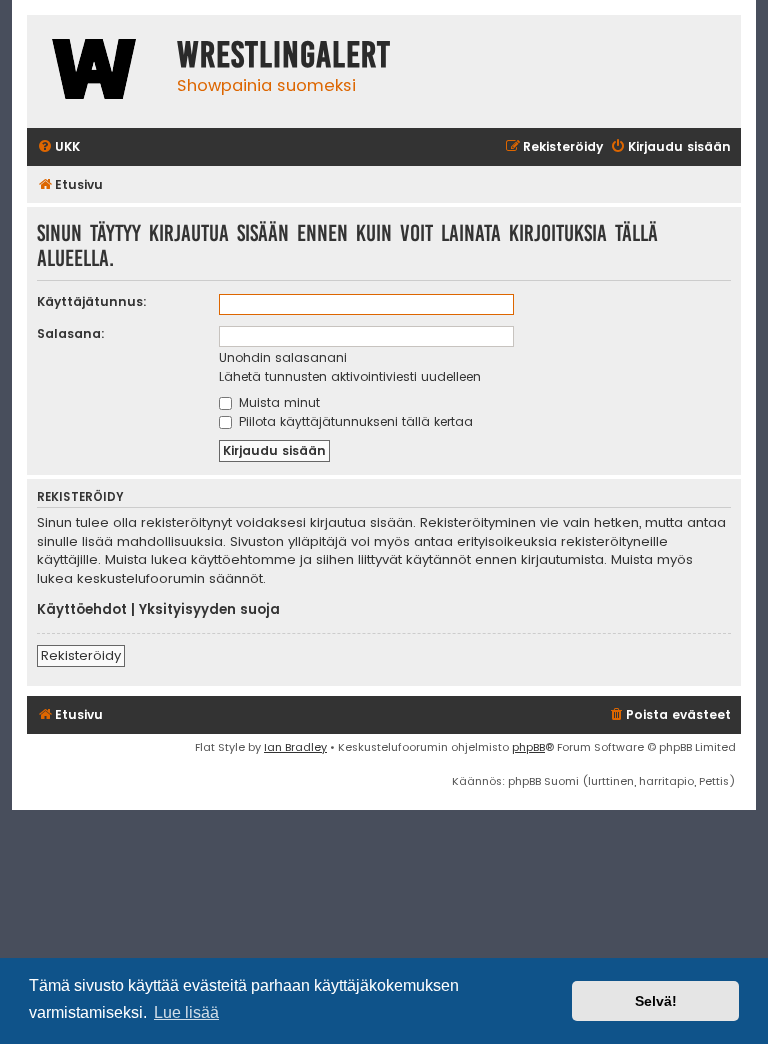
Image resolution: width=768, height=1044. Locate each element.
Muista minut (277, 402)
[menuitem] (58, 147)
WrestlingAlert (284, 55)
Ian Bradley (295, 747)
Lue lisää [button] (186, 1012)
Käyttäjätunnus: (92, 301)
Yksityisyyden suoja (209, 610)
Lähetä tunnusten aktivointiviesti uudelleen (350, 376)
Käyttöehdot (82, 610)
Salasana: (71, 333)
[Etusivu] (97, 71)
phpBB (528, 747)
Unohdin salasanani (283, 357)
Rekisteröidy (81, 655)
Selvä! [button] (656, 1001)
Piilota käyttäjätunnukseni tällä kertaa (354, 421)
